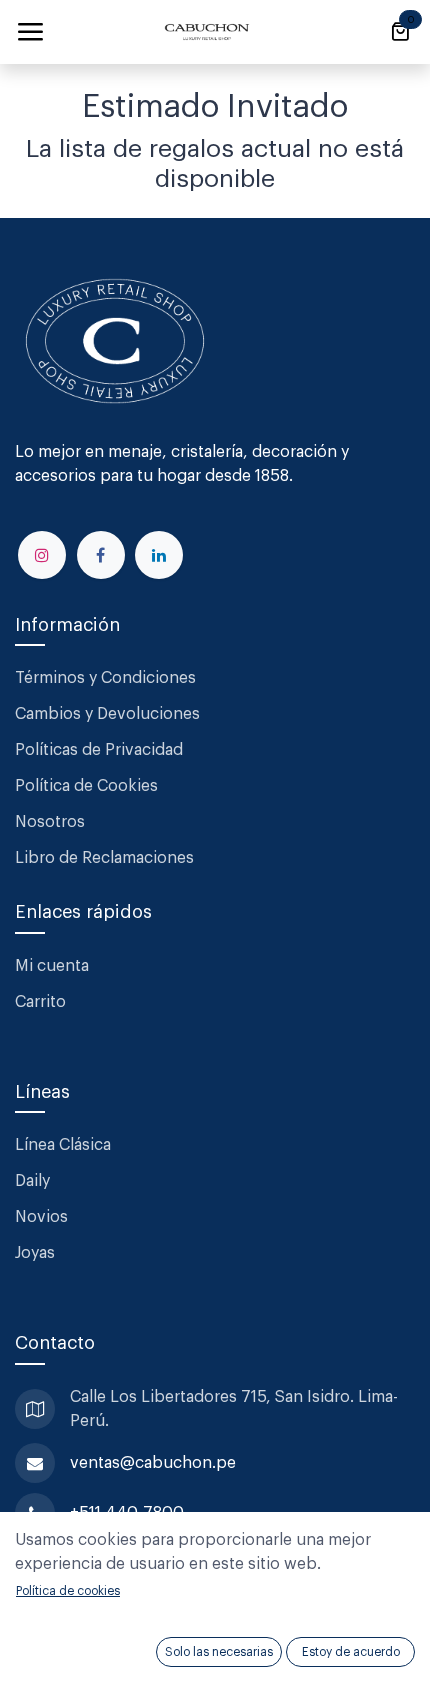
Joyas (35, 1253)
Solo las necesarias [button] (219, 1652)
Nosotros (50, 822)
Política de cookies (68, 1591)
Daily (32, 1181)
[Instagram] (42, 555)
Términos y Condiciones (107, 678)
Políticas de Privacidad (99, 750)
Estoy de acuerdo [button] (351, 1652)
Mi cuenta (52, 966)
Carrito (40, 1002)
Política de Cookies (86, 786)
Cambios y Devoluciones (107, 714)
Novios (41, 1217)
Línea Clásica (63, 1145)
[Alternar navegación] (30, 32)
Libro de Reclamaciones (104, 858)
